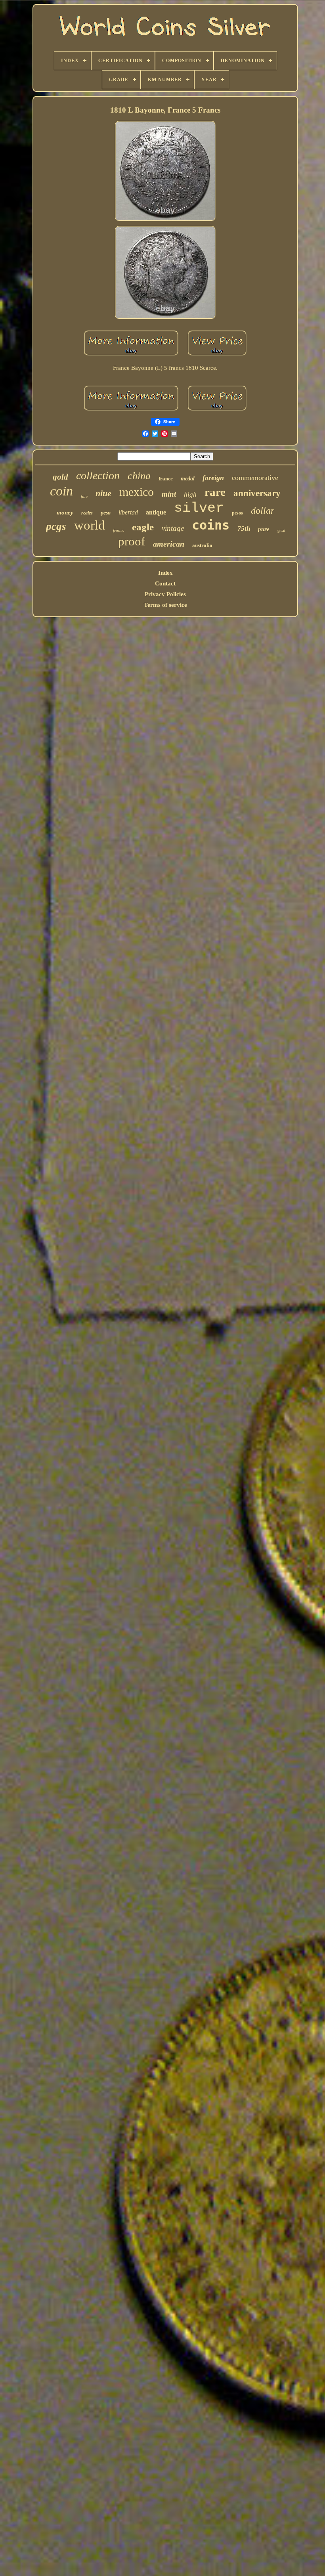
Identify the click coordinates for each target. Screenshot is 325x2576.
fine (84, 496)
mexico (137, 492)
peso (106, 513)
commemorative (255, 478)
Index (165, 573)
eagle (143, 527)
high (190, 494)
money (65, 513)
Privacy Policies (165, 594)
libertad (128, 512)
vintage (173, 528)
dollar (263, 511)
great (281, 531)
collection (98, 475)
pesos (237, 513)
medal (188, 479)
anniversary (257, 493)
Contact (165, 583)
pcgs (56, 526)
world (90, 525)
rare (215, 492)
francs (119, 530)
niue (103, 493)
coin (61, 491)
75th (244, 529)
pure (264, 529)
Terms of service (165, 605)
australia (202, 545)
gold (60, 477)
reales (87, 513)
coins (211, 525)
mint (169, 494)
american (169, 544)
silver (199, 508)
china (139, 476)
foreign (213, 478)
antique (156, 512)
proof (132, 541)
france (166, 479)
